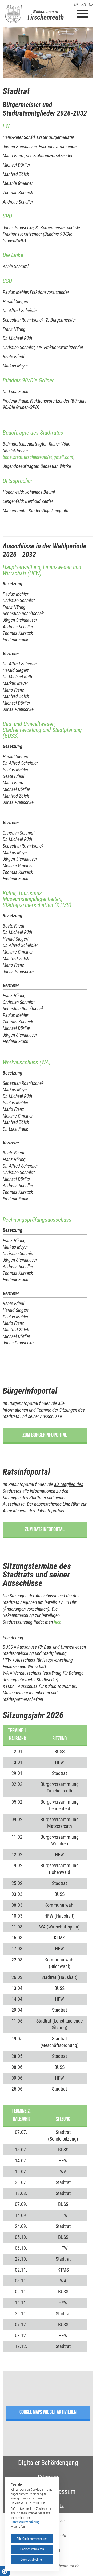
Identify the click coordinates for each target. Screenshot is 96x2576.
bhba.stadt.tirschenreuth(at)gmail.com (38, 457)
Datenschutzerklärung (25, 2522)
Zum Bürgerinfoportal (45, 1435)
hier (57, 1622)
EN (84, 5)
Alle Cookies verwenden (32, 2539)
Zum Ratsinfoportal (45, 1529)
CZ (91, 5)
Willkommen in (45, 11)
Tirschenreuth (45, 17)
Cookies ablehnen (32, 2560)
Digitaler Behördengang (48, 2463)
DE (76, 5)
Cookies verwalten (32, 2549)
